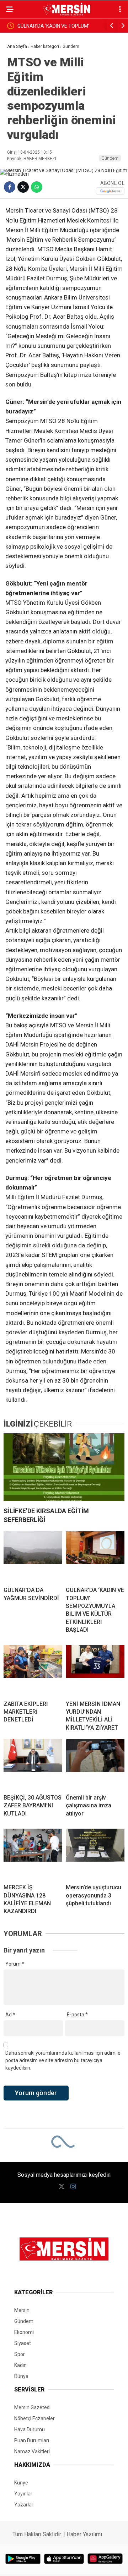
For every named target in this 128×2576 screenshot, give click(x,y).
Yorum (15, 1964)
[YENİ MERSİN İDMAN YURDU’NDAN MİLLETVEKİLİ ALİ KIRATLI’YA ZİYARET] (95, 1670)
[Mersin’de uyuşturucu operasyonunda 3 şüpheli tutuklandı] (95, 1853)
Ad (10, 2015)
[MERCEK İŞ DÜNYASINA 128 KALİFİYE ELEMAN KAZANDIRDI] (33, 1853)
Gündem (110, 158)
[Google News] (110, 191)
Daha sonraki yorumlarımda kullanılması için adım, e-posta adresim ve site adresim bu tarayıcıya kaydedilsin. (64, 2060)
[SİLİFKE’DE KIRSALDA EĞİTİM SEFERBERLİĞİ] (64, 1467)
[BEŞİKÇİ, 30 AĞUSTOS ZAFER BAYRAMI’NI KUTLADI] (33, 1764)
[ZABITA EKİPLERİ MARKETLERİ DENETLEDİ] (33, 1670)
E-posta (77, 2015)
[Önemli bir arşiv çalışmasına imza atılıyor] (95, 1764)
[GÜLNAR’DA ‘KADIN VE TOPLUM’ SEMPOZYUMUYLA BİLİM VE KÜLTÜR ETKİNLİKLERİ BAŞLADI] (95, 1556)
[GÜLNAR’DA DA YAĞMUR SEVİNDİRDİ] (33, 1556)
